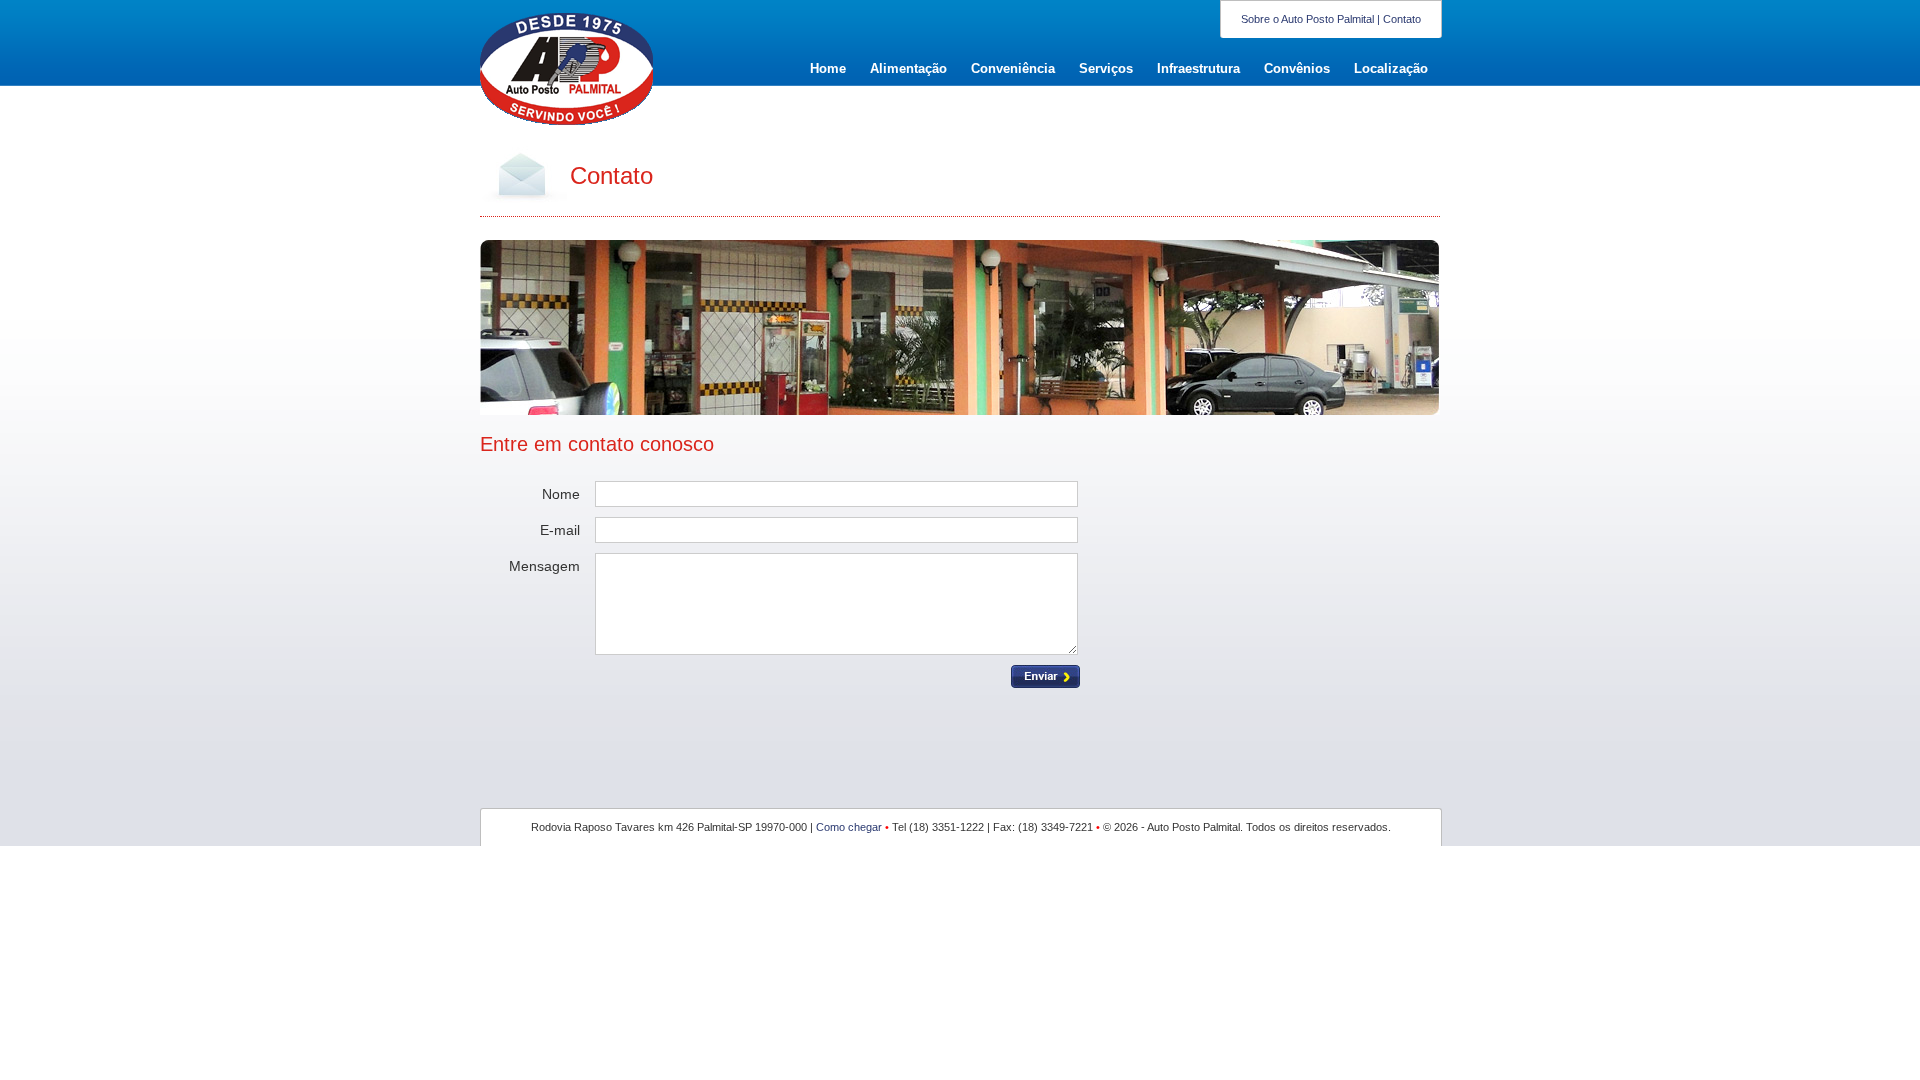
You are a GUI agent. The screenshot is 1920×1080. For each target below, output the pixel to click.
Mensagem (544, 566)
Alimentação (908, 68)
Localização (1391, 68)
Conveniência (1013, 68)
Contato (1402, 19)
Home (828, 68)
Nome (561, 494)
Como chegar (849, 827)
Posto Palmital (560, 65)
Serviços (1106, 68)
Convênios (1297, 68)
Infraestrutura (1198, 68)
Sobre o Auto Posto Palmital (1307, 19)
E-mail (560, 530)
